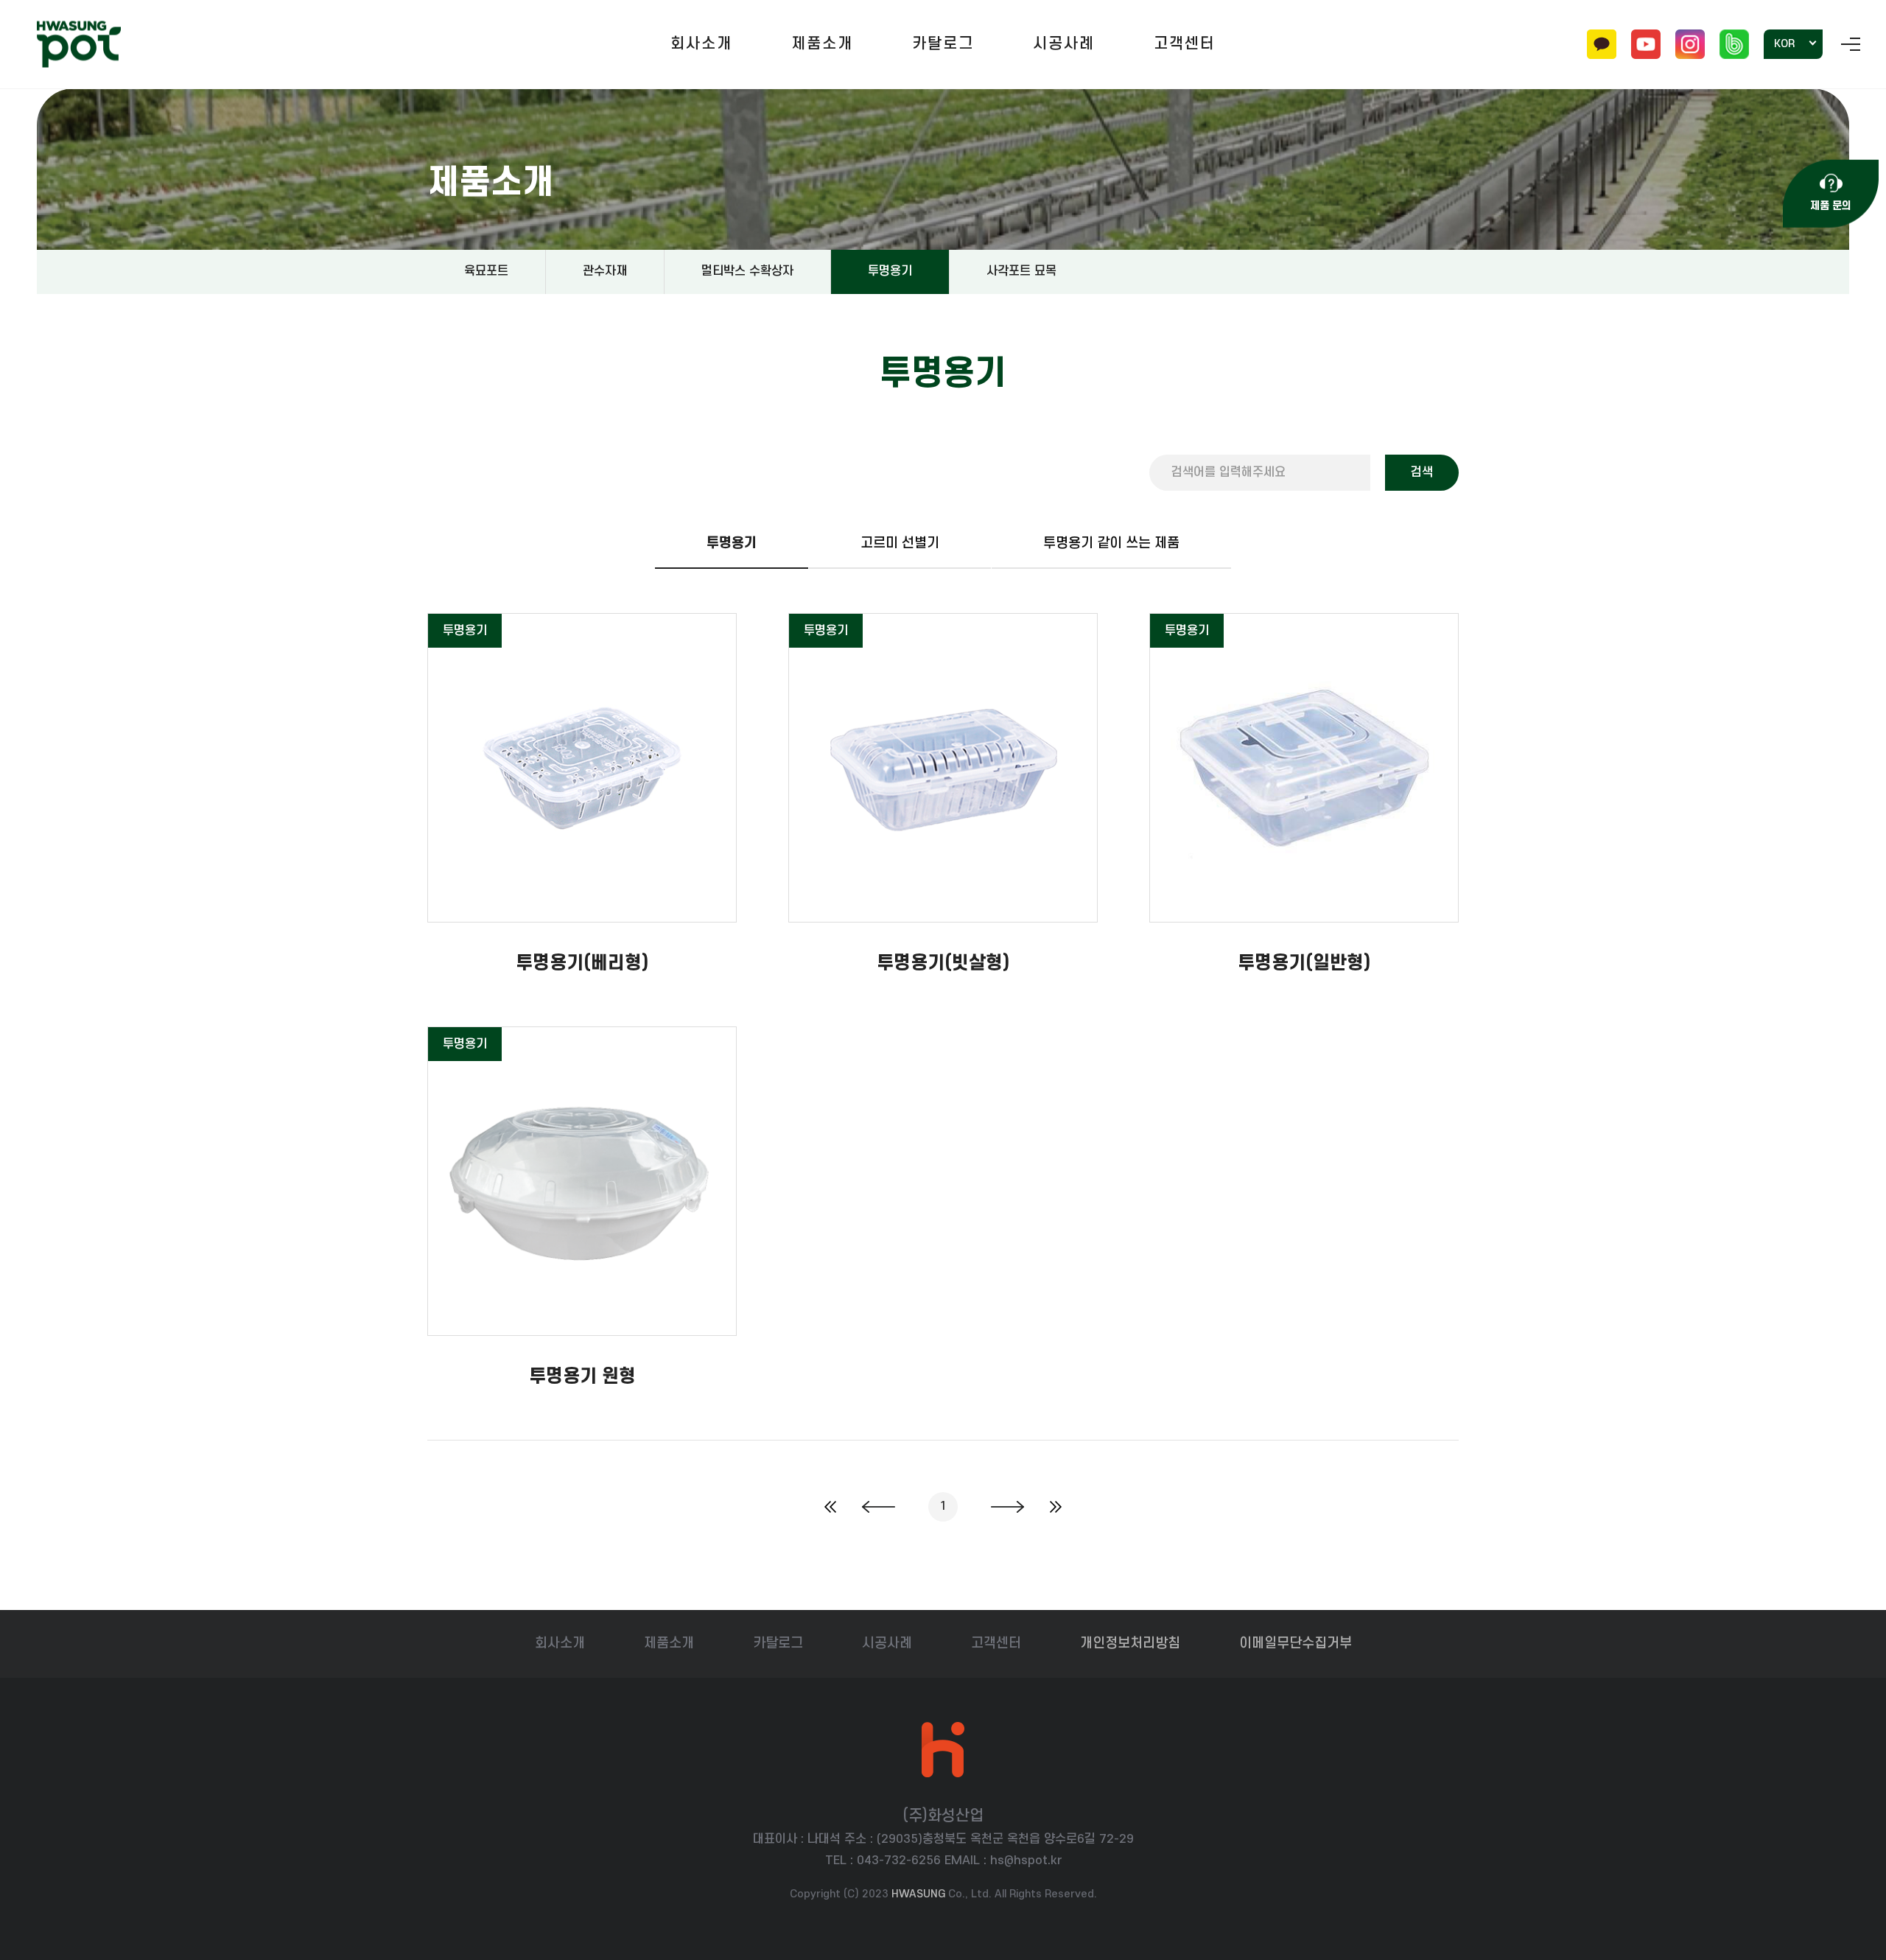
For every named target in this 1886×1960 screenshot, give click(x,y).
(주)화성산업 (79, 45)
